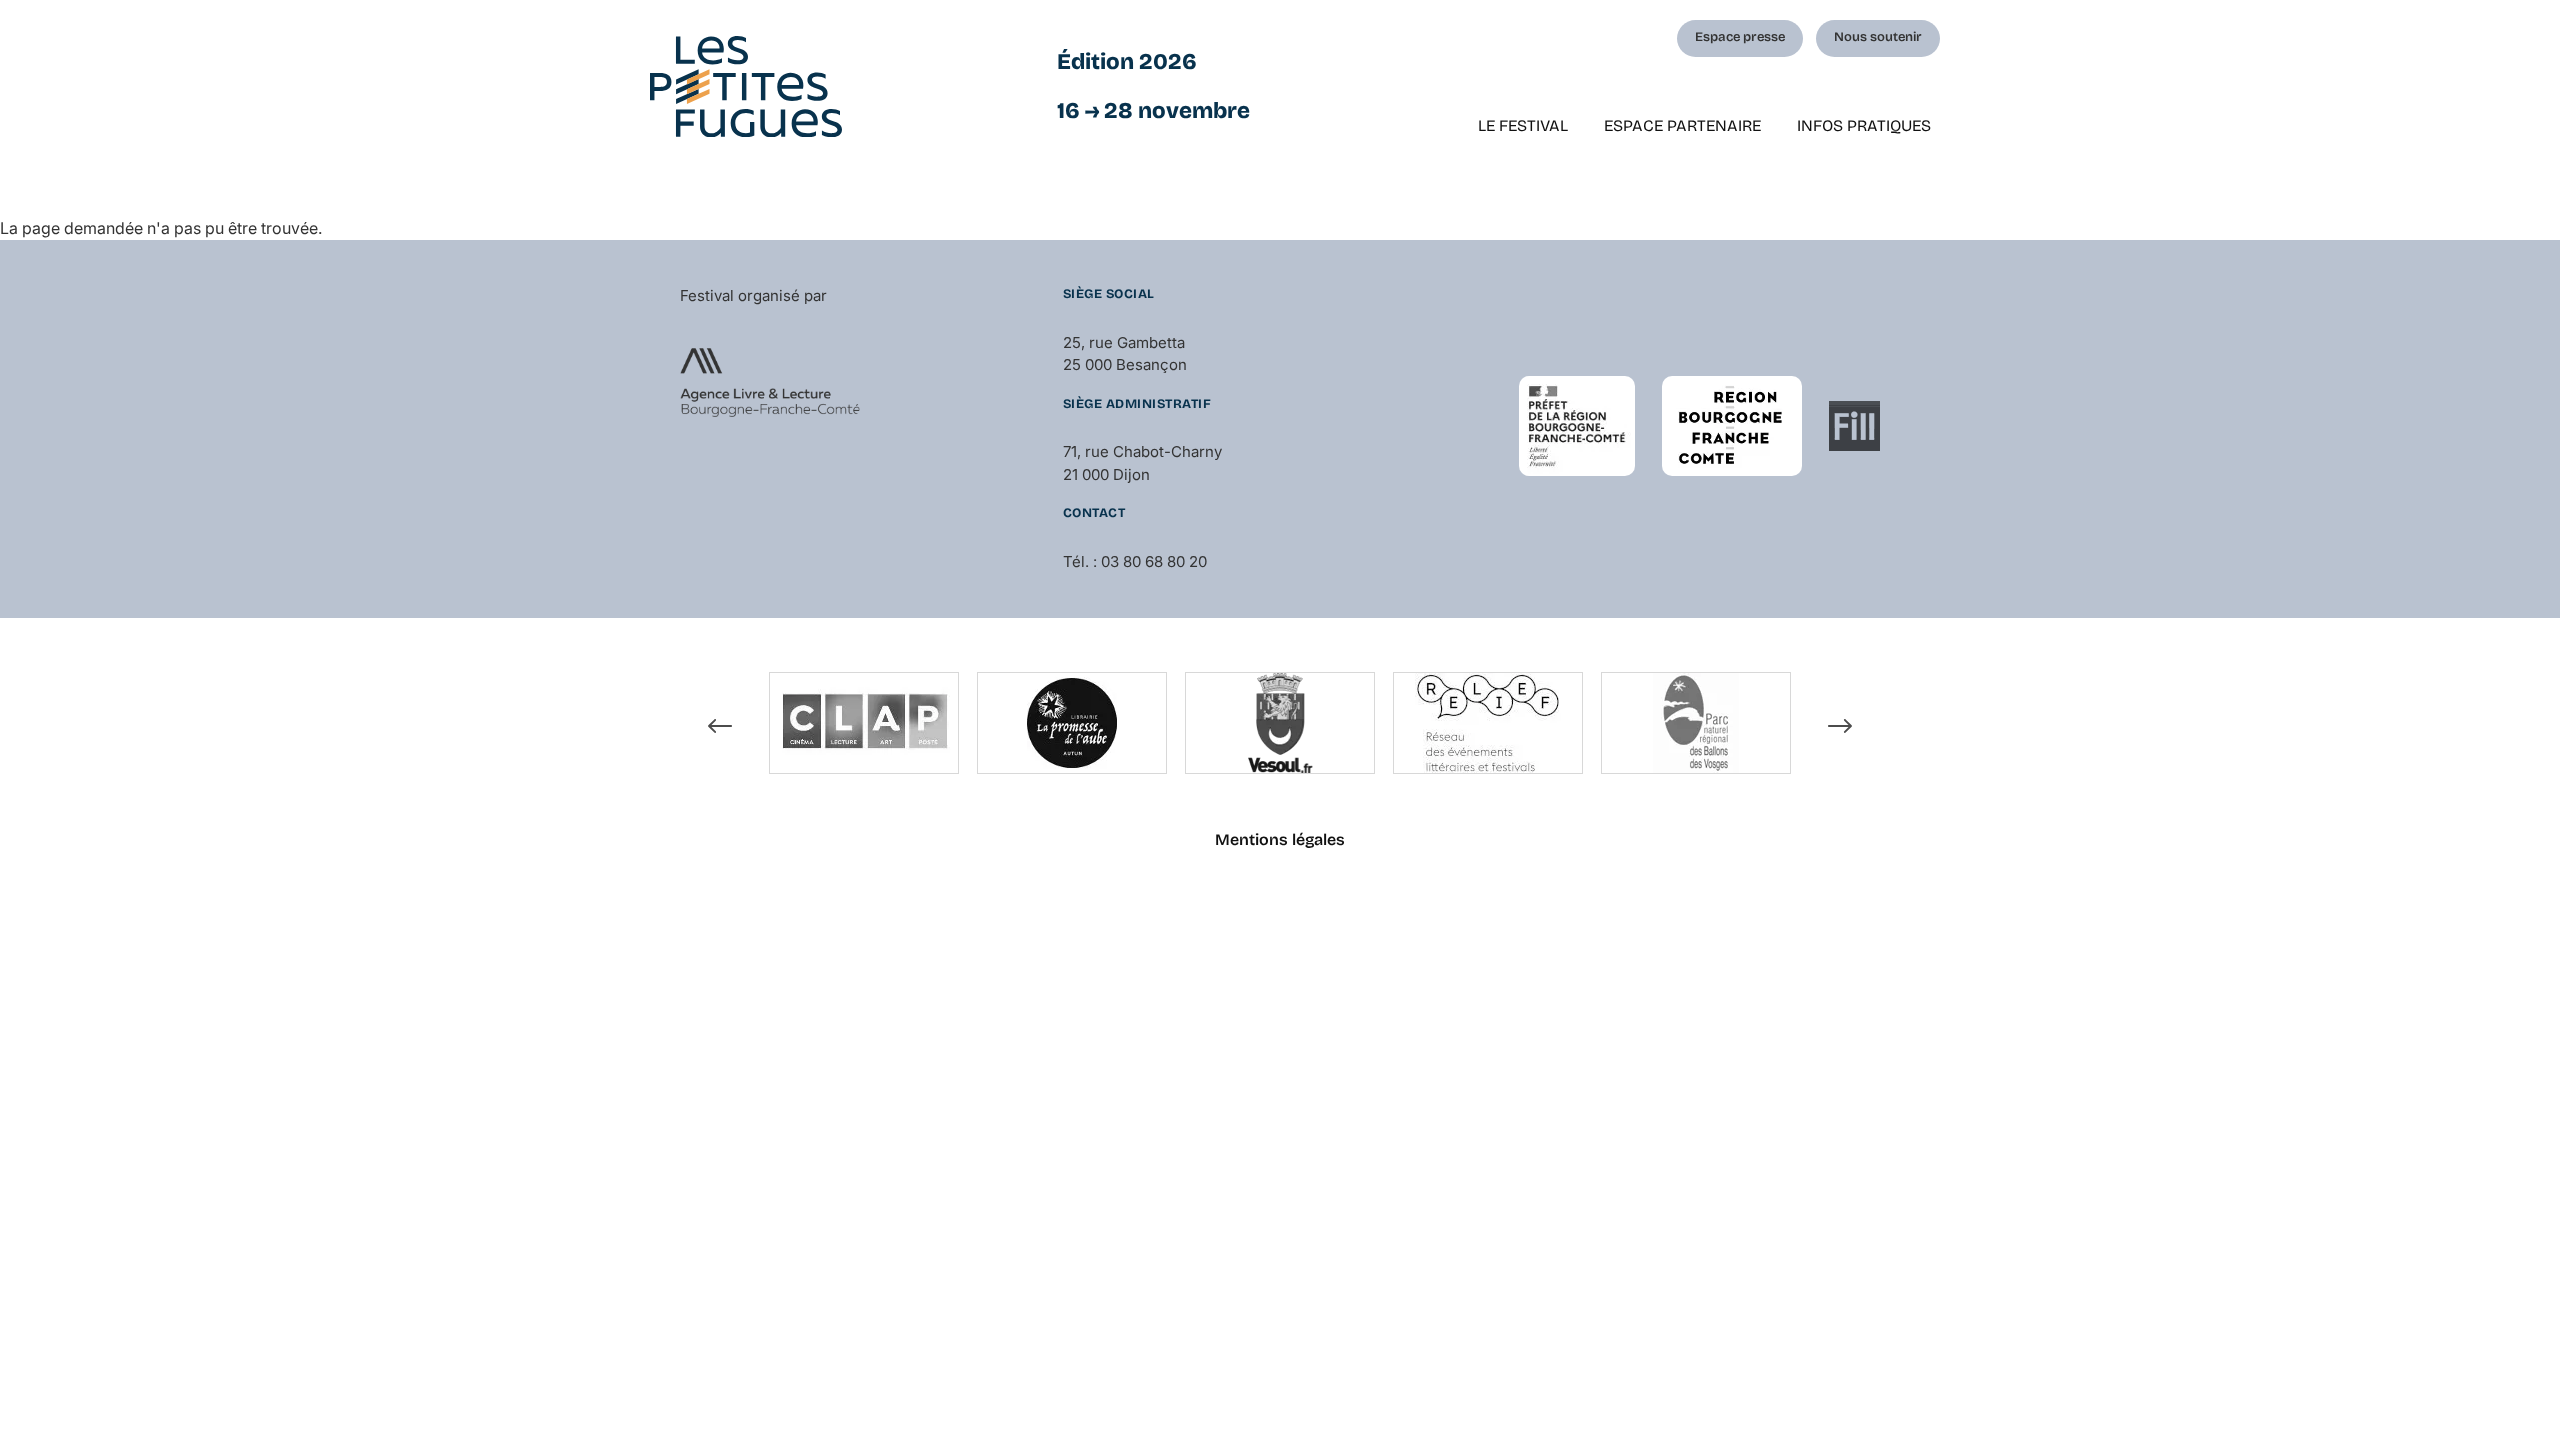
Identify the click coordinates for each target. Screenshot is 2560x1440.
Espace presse (1740, 37)
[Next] (1840, 726)
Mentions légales (1280, 839)
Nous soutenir (1878, 37)
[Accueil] (746, 86)
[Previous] (720, 726)
